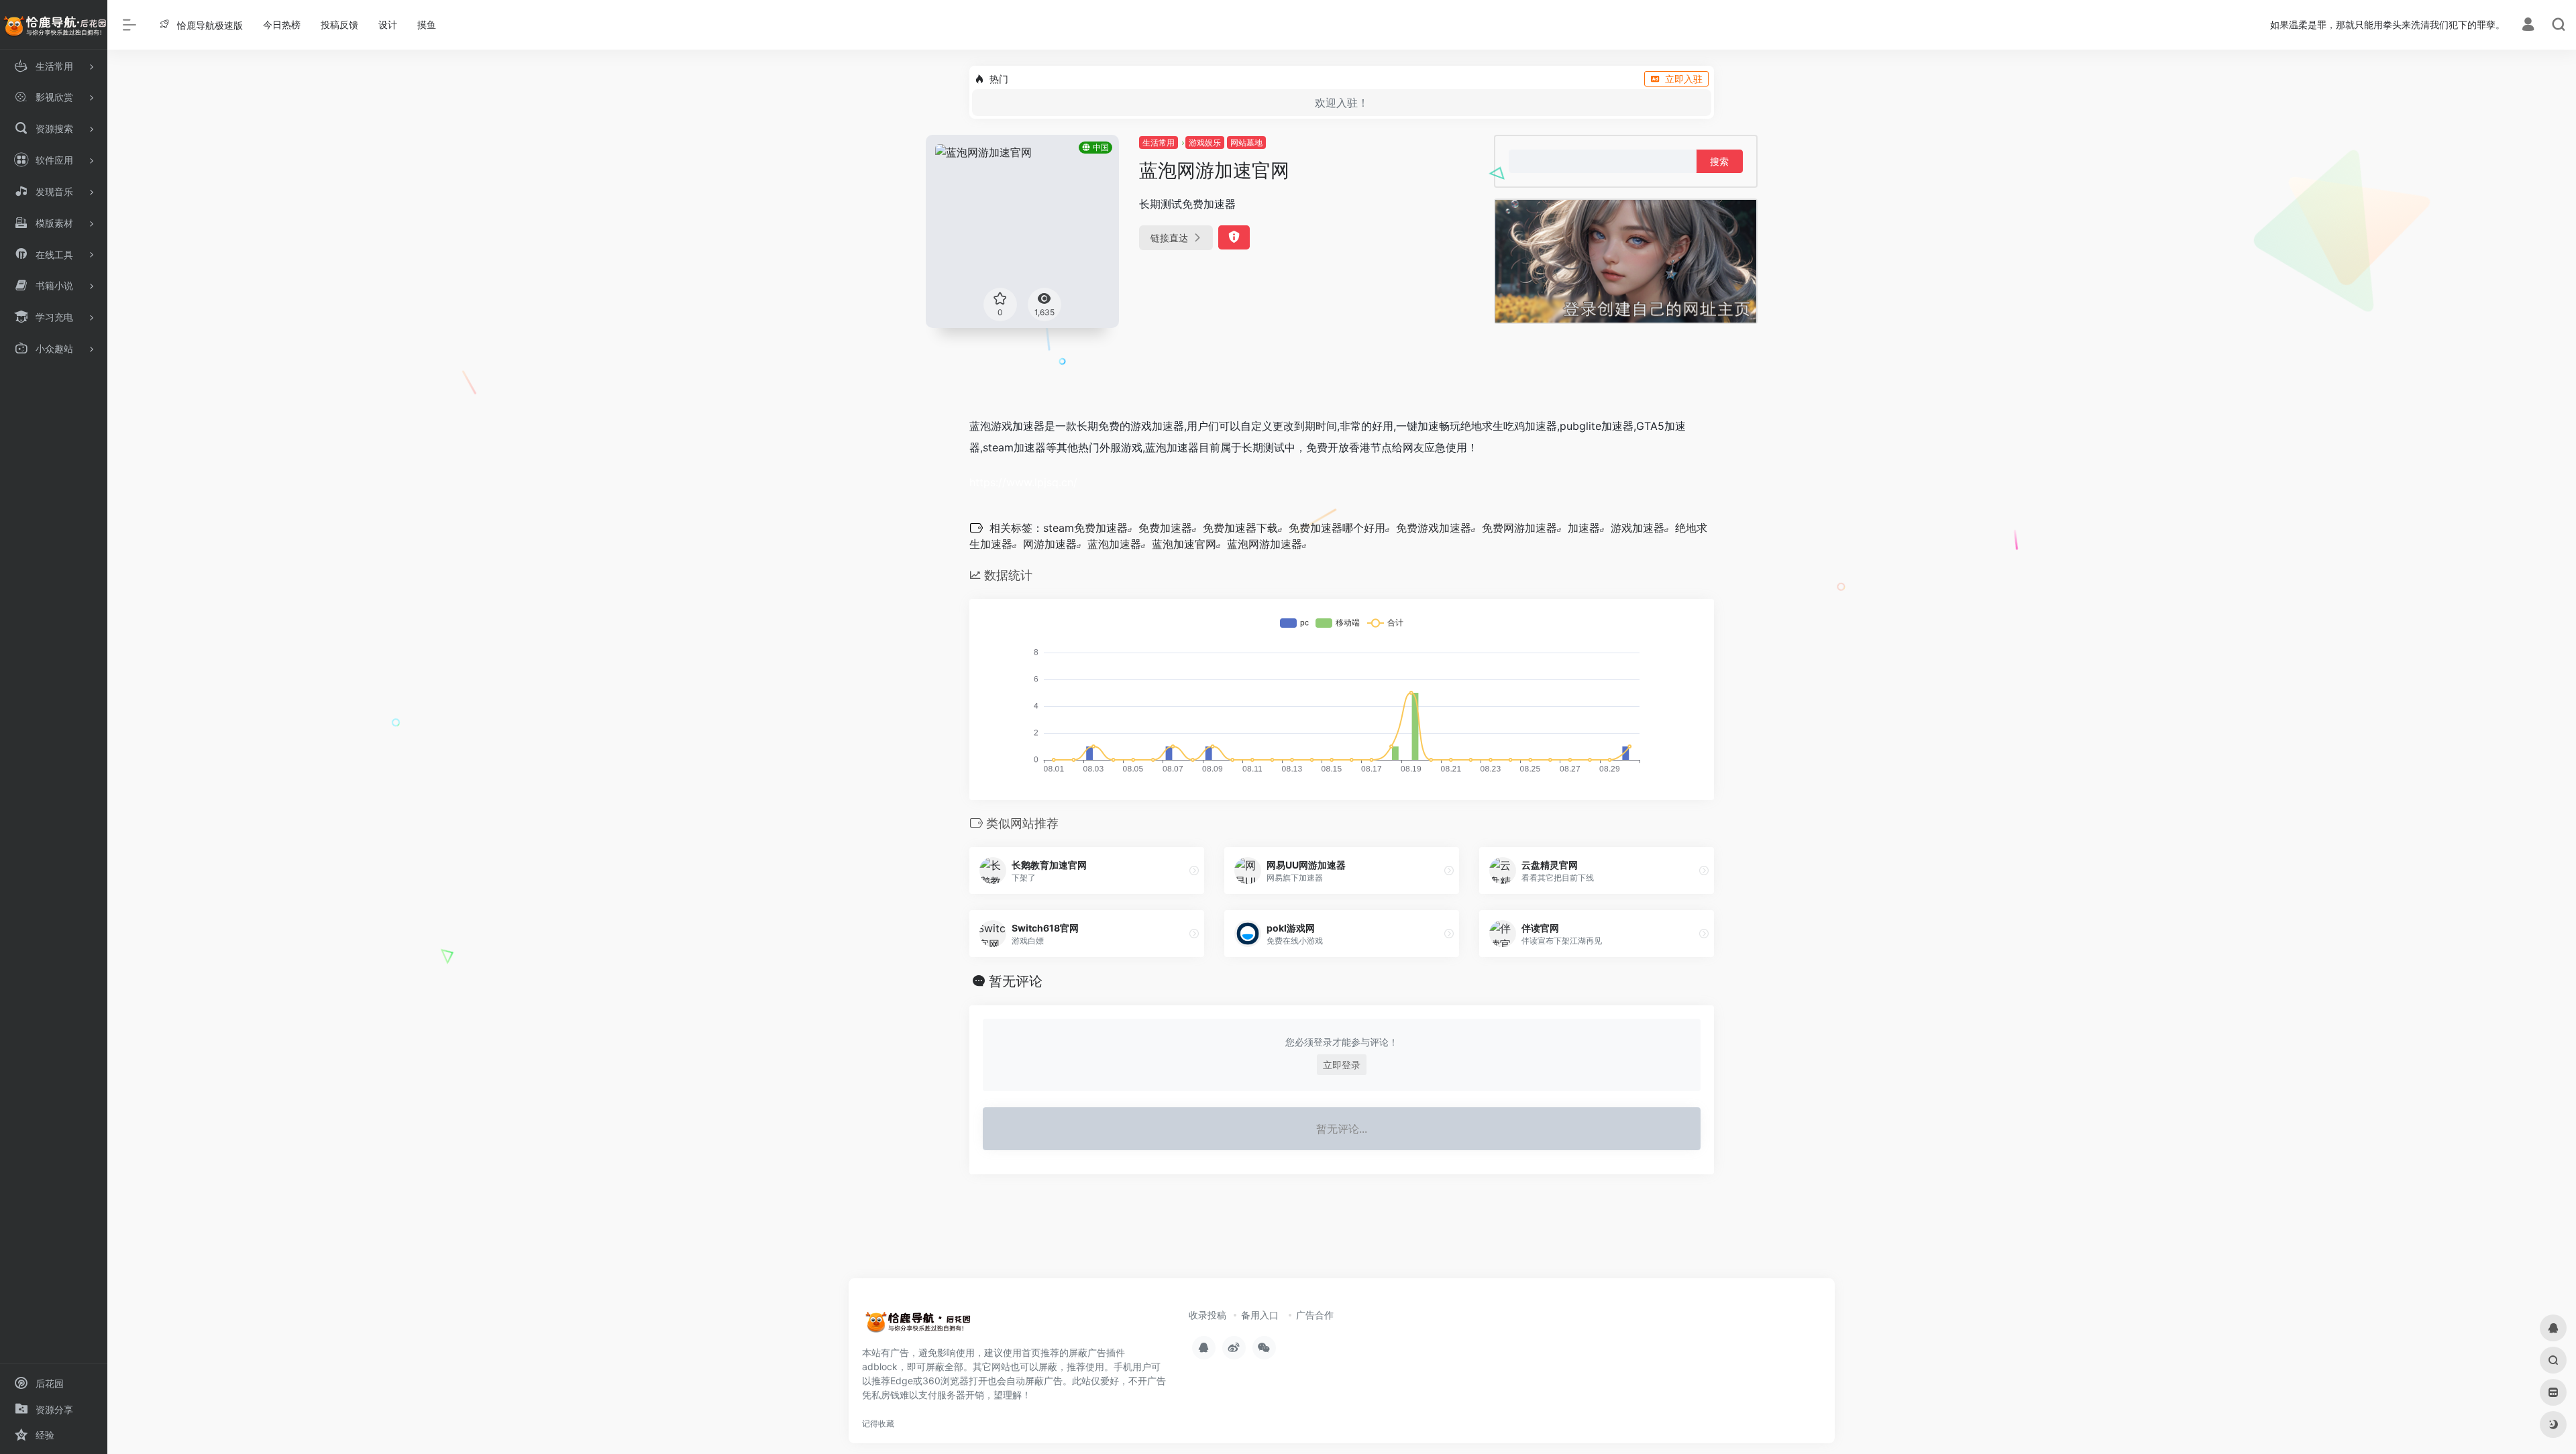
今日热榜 (282, 24)
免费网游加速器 (1519, 528)
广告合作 (1315, 1315)
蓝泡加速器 (1114, 544)
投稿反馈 (339, 24)
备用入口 (1260, 1315)
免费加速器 (1165, 528)
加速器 (1584, 528)
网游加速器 (1050, 544)
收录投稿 (1207, 1315)
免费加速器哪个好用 (1337, 528)
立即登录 (1342, 1065)
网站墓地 (1246, 143)
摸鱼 (427, 24)
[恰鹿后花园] (922, 1325)
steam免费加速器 (1085, 528)
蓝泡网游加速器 (1265, 544)
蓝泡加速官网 (1184, 544)
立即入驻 (1684, 79)
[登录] (2528, 26)
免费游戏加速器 (1434, 528)
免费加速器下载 (1240, 528)
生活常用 (1159, 143)
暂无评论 (1016, 981)
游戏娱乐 (1205, 143)
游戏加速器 (1638, 528)
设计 (388, 24)
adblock (880, 1366)
